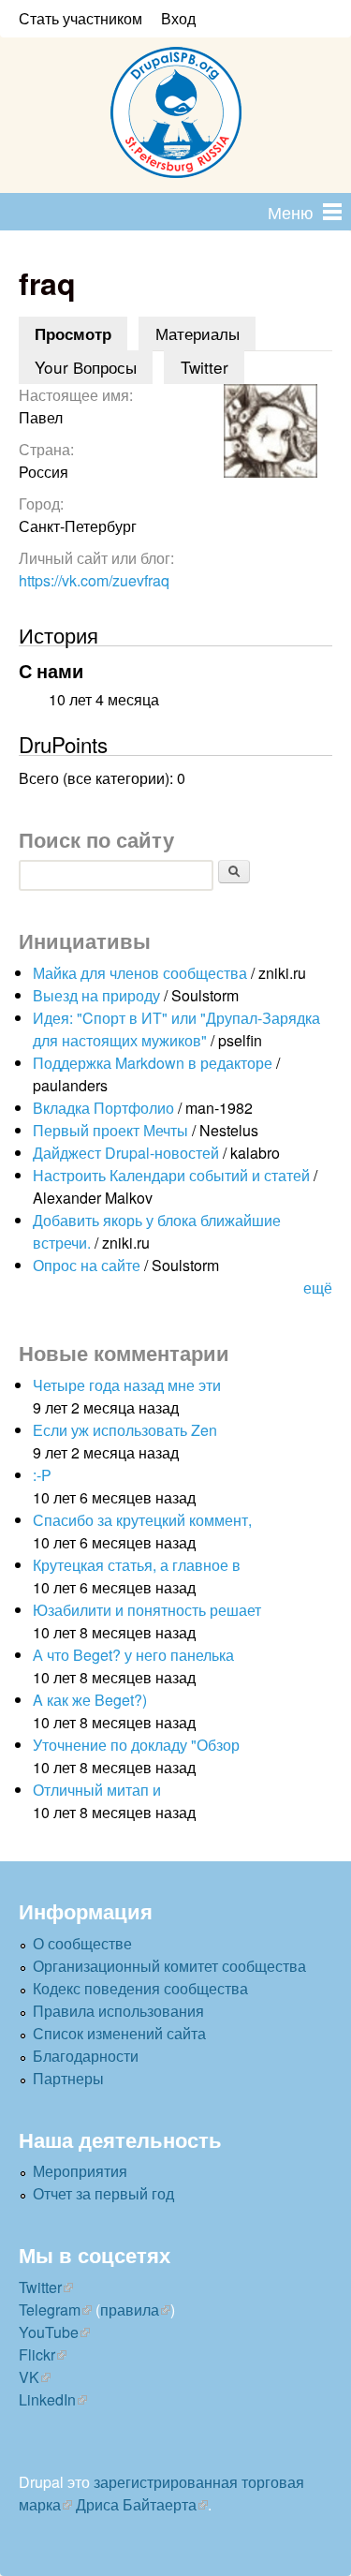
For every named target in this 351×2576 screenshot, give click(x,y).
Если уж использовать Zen (125, 1430)
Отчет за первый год (103, 2193)
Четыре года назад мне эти (127, 1385)
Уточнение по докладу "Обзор (136, 1745)
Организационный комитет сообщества (169, 1966)
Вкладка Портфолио (103, 1108)
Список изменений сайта (119, 2033)
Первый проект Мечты (110, 1130)
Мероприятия (80, 2171)
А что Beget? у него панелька (133, 1655)
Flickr (37, 2354)
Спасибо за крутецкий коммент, (142, 1520)
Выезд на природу (96, 995)
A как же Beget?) (90, 1700)
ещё (318, 1288)
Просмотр (81, 333)
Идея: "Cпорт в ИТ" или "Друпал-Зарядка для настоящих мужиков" (176, 1029)
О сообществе (82, 1943)
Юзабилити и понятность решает (147, 1610)
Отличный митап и (97, 1790)
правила (130, 2310)
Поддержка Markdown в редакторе (153, 1063)
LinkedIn (47, 2399)
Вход (178, 18)
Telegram (50, 2310)
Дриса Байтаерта (136, 2504)
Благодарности (86, 2056)
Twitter (205, 367)
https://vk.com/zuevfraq (94, 580)
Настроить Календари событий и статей (171, 1175)
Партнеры (68, 2078)
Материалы (197, 333)
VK (29, 2377)
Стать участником (80, 18)
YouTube (49, 2332)
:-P (42, 1475)
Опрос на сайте (87, 1265)
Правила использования (118, 2011)
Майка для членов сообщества (140, 973)
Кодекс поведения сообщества (140, 1988)
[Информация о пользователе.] (271, 472)
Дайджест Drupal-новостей (126, 1153)
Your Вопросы (86, 367)
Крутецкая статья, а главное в (137, 1565)
